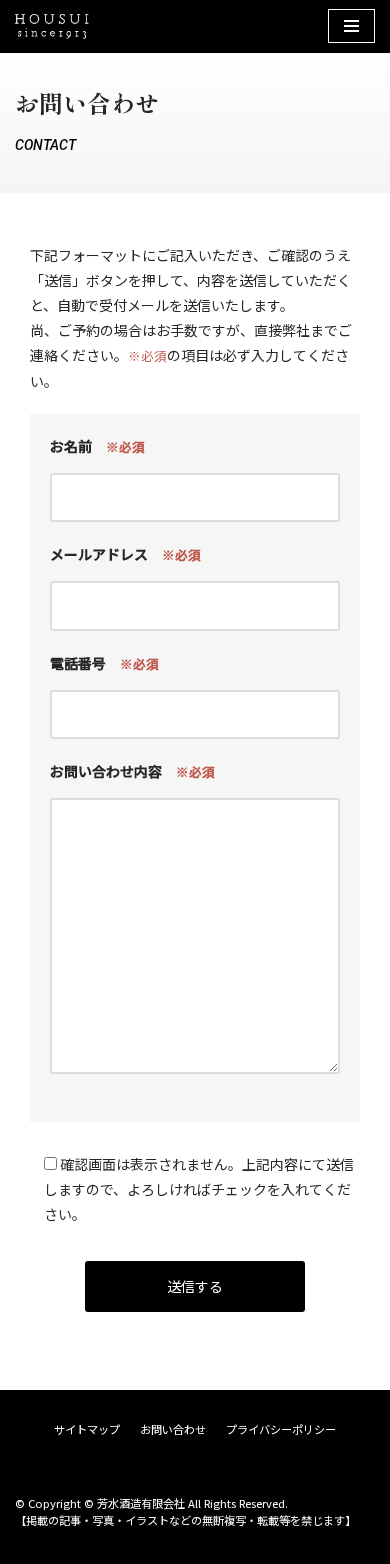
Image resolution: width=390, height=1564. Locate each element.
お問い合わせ (173, 1429)
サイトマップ (87, 1429)
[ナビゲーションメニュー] (351, 26)
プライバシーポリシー (281, 1429)
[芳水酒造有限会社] (52, 26)
